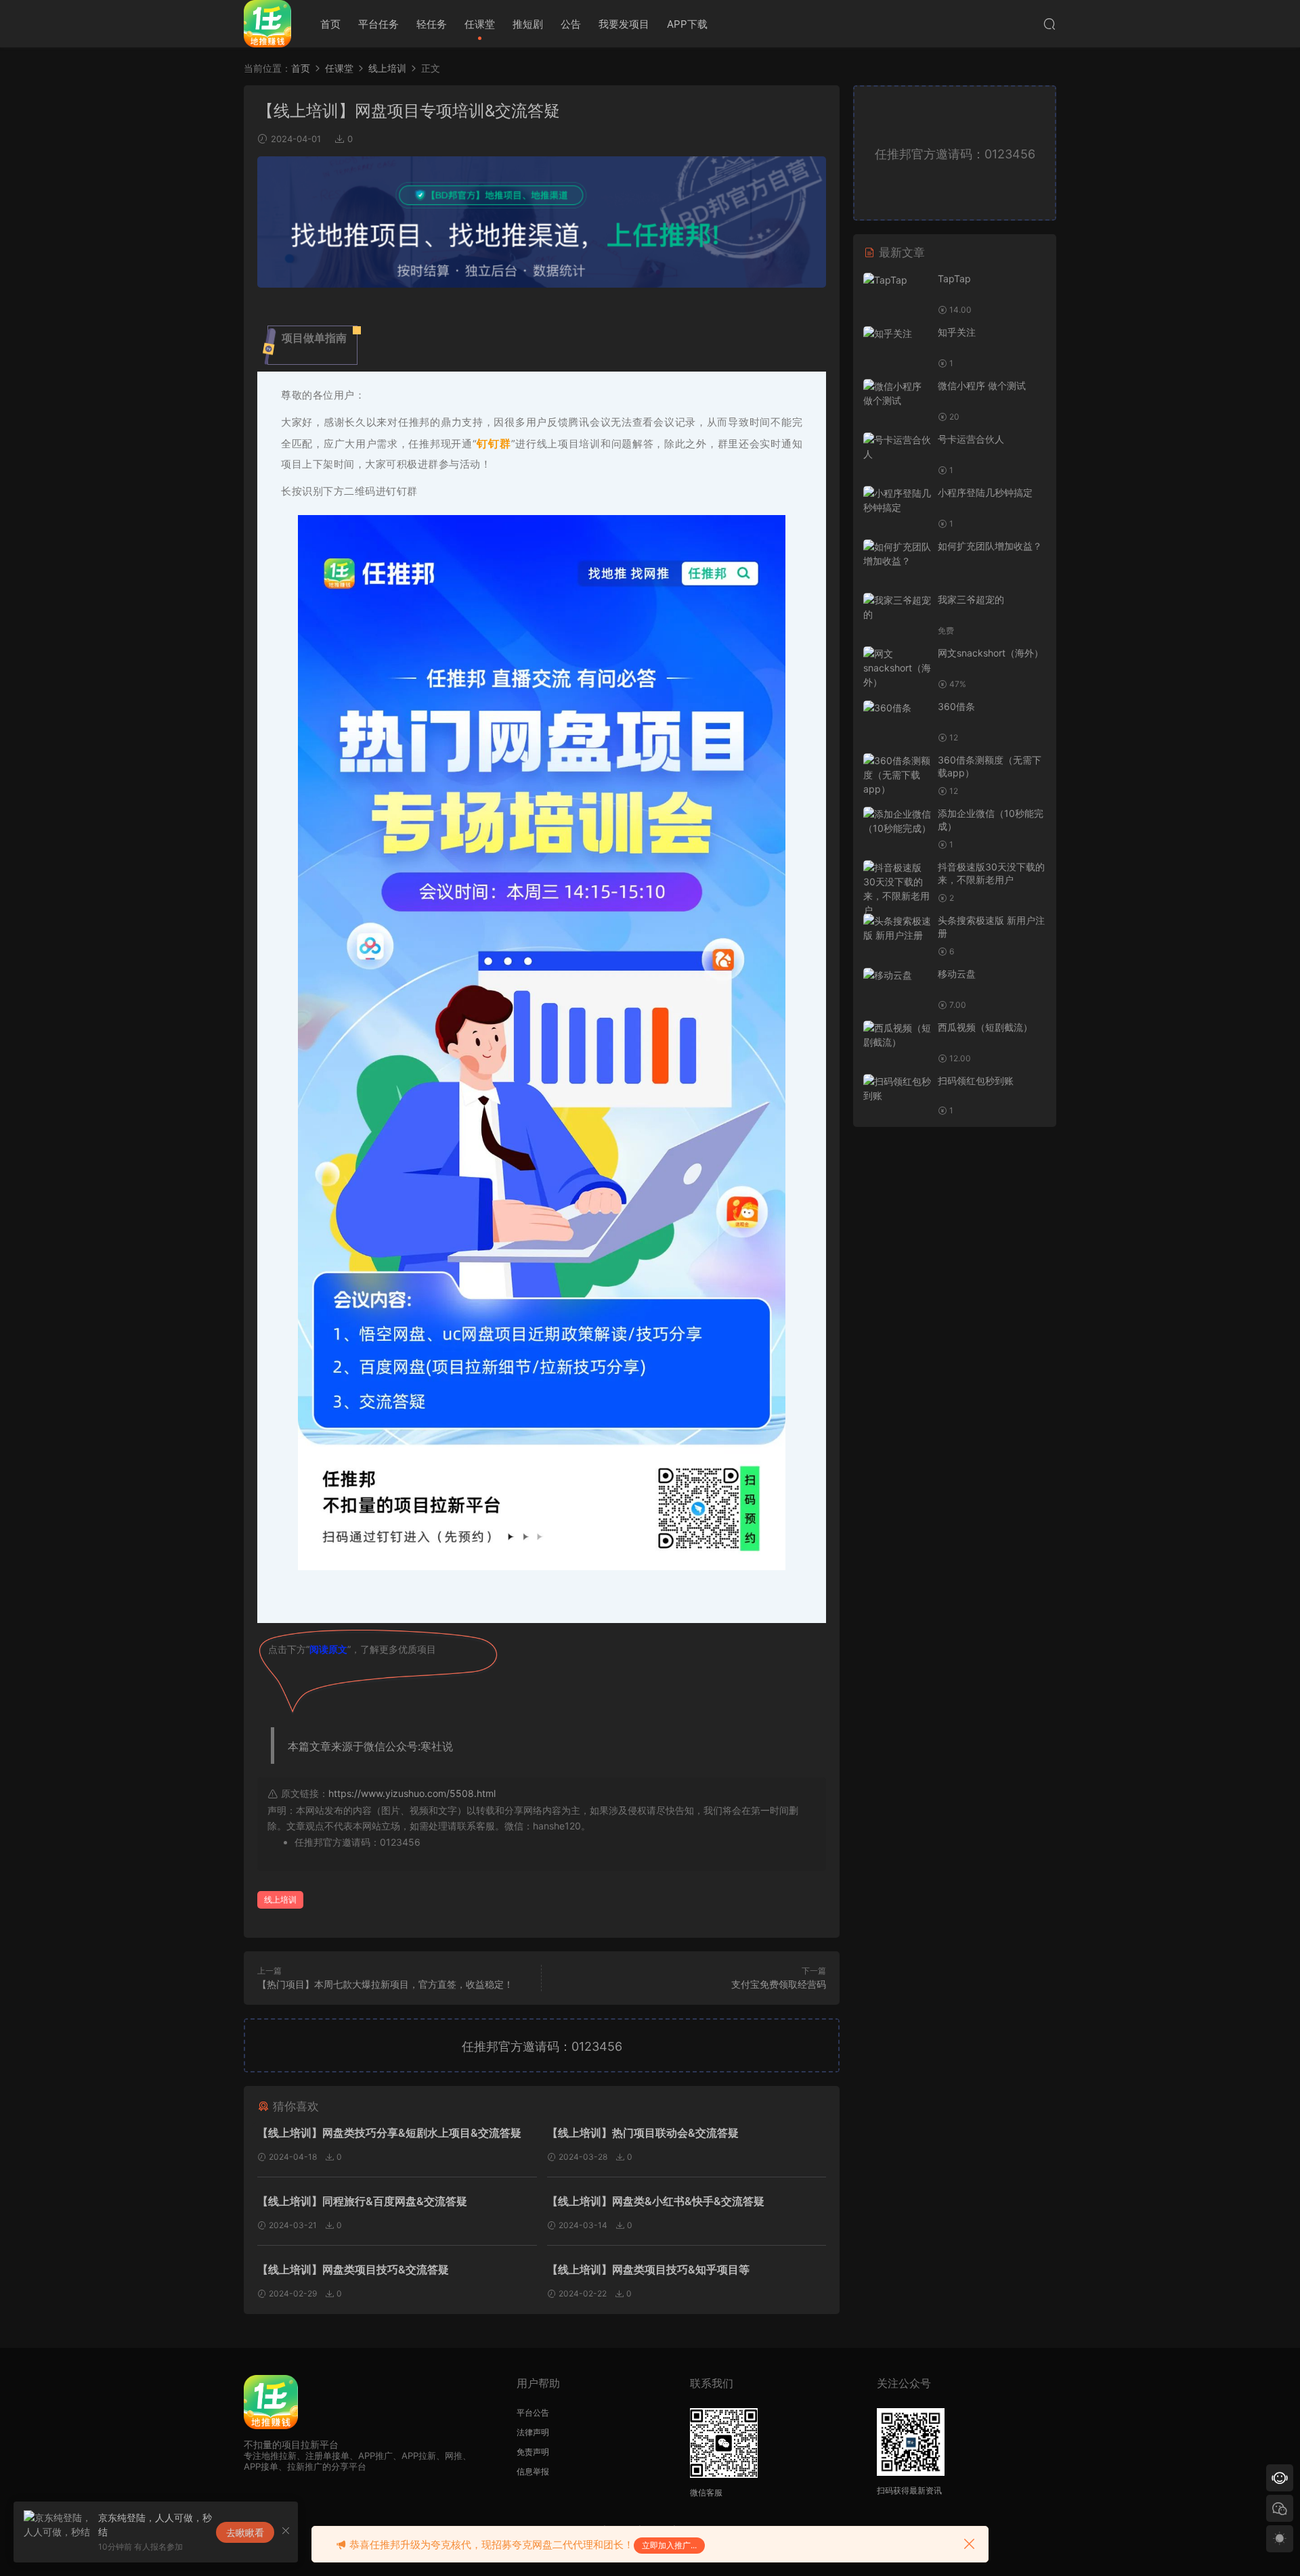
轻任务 (432, 24)
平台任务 (378, 24)
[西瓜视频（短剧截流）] (897, 1035)
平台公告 (533, 2413)
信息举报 (533, 2471)
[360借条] (897, 708)
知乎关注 (957, 332)
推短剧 (528, 24)
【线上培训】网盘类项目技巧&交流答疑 (353, 2269)
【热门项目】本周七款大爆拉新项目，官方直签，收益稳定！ (385, 1984)
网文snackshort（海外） (991, 653)
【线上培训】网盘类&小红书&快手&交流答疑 (656, 2201)
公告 (571, 24)
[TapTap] (897, 280)
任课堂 (480, 24)
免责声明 (533, 2452)
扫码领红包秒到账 (976, 1081)
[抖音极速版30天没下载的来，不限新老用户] (897, 889)
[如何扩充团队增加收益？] (897, 554)
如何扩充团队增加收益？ (990, 546)
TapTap (954, 279)
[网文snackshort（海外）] (897, 668)
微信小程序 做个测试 (982, 385)
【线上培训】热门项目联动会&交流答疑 (643, 2133)
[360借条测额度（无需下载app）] (897, 775)
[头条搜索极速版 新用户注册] (897, 928)
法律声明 (533, 2432)
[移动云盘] (897, 975)
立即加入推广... (669, 2545)
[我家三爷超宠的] (897, 607)
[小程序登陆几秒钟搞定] (897, 500)
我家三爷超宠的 (971, 599)
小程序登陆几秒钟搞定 (985, 492)
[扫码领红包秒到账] (897, 1088)
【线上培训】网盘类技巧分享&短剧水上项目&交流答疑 (389, 2133)
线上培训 (280, 1900)
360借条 (956, 706)
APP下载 (687, 24)
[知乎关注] (897, 333)
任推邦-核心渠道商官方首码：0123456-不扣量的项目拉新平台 (267, 24)
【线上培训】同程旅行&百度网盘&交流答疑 (362, 2201)
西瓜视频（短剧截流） (985, 1027)
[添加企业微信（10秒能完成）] (897, 821)
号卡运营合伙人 (971, 439)
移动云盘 (957, 974)
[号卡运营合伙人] (897, 447)
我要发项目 (624, 24)
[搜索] (1049, 24)
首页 (330, 24)
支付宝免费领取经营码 (779, 1984)
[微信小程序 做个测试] (897, 393)
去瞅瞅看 (245, 2532)
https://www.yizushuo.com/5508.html (412, 1793)
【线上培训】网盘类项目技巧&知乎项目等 (648, 2269)
